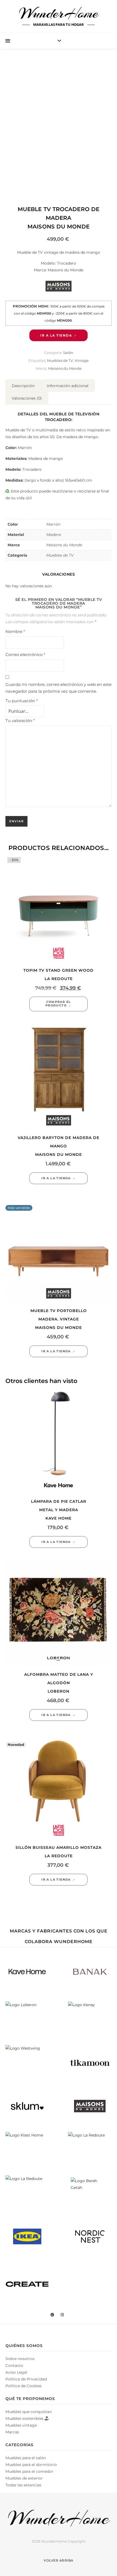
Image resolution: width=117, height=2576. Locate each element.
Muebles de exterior (24, 2478)
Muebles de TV (60, 360)
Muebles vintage (21, 2425)
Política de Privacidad (26, 2379)
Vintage (82, 360)
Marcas (12, 2432)
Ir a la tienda (56, 335)
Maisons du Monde (65, 368)
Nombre (15, 631)
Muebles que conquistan (29, 2412)
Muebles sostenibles (25, 2418)
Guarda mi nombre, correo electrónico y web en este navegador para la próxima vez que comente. (59, 688)
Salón (68, 353)
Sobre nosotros (20, 2359)
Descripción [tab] (23, 386)
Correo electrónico (25, 655)
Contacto (14, 2365)
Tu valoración (20, 721)
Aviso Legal (16, 2372)
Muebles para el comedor (29, 2471)
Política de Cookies (24, 2386)
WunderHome (59, 13)
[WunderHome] (59, 2518)
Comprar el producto (58, 1004)
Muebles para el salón (26, 2458)
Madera (54, 535)
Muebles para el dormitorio (31, 2465)
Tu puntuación (22, 701)
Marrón (53, 524)
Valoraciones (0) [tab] (27, 398)
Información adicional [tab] (68, 386)
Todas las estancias (23, 2485)
